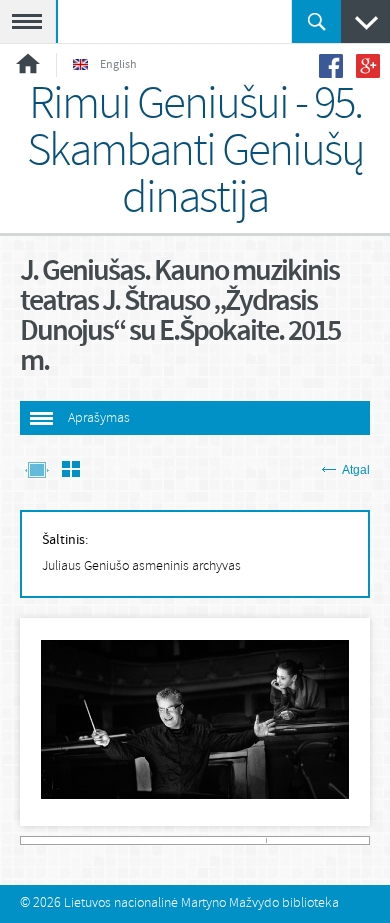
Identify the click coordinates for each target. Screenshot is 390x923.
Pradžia (28, 63)
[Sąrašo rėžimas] (71, 471)
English (118, 65)
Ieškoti (316, 21)
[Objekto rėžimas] (37, 471)
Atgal (356, 470)
